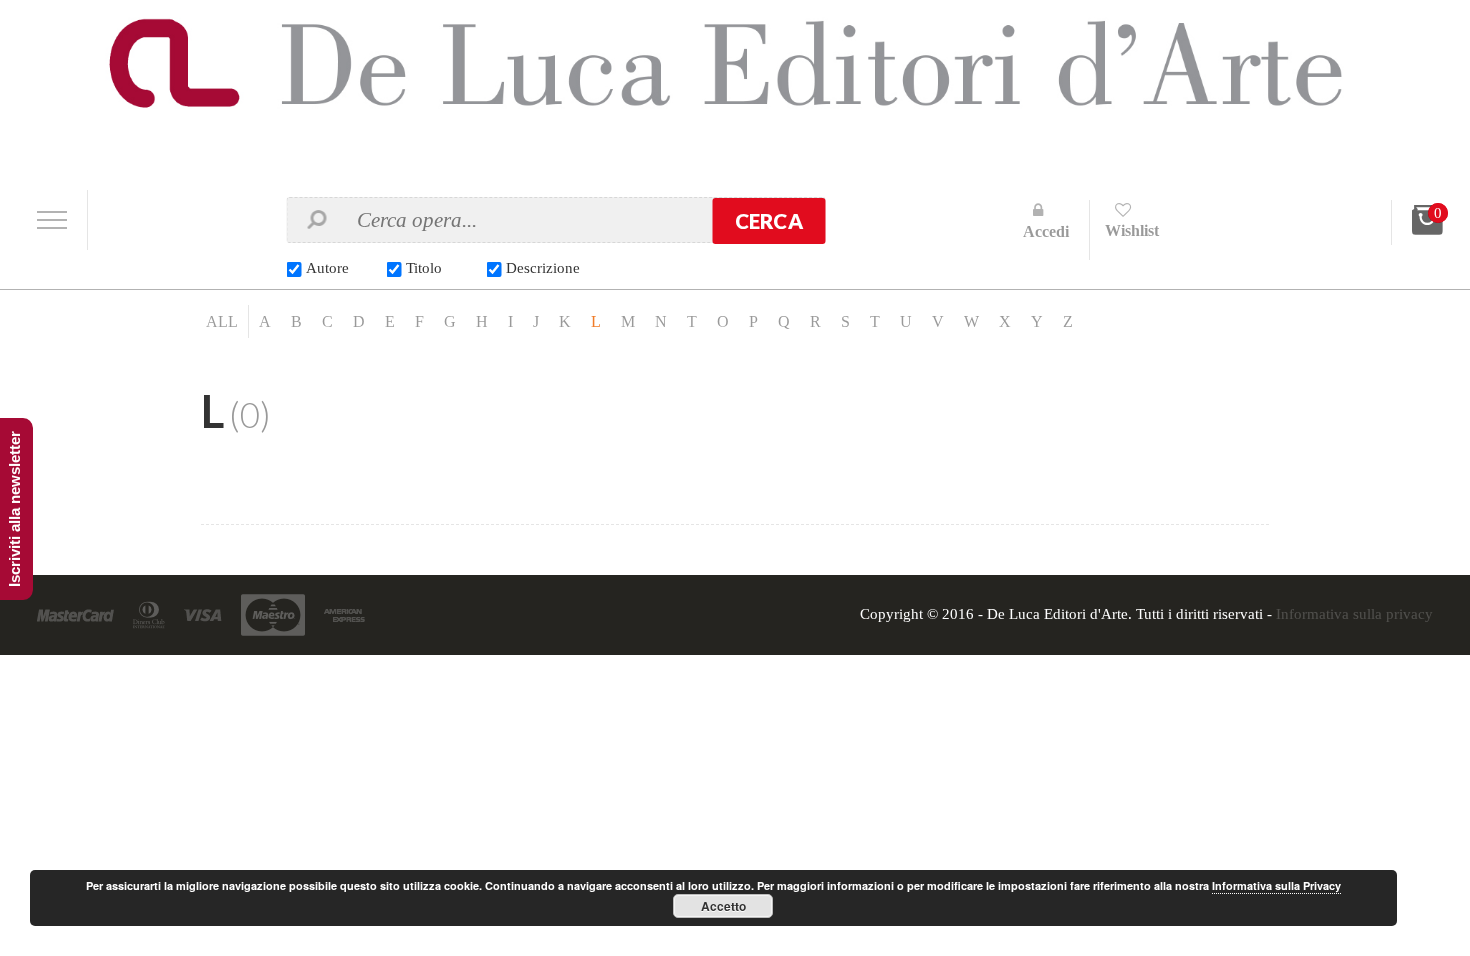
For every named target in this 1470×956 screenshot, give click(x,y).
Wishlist (1132, 230)
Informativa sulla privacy (1354, 614)
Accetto (723, 906)
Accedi (1046, 231)
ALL (222, 321)
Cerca (769, 221)
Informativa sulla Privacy (1276, 885)
